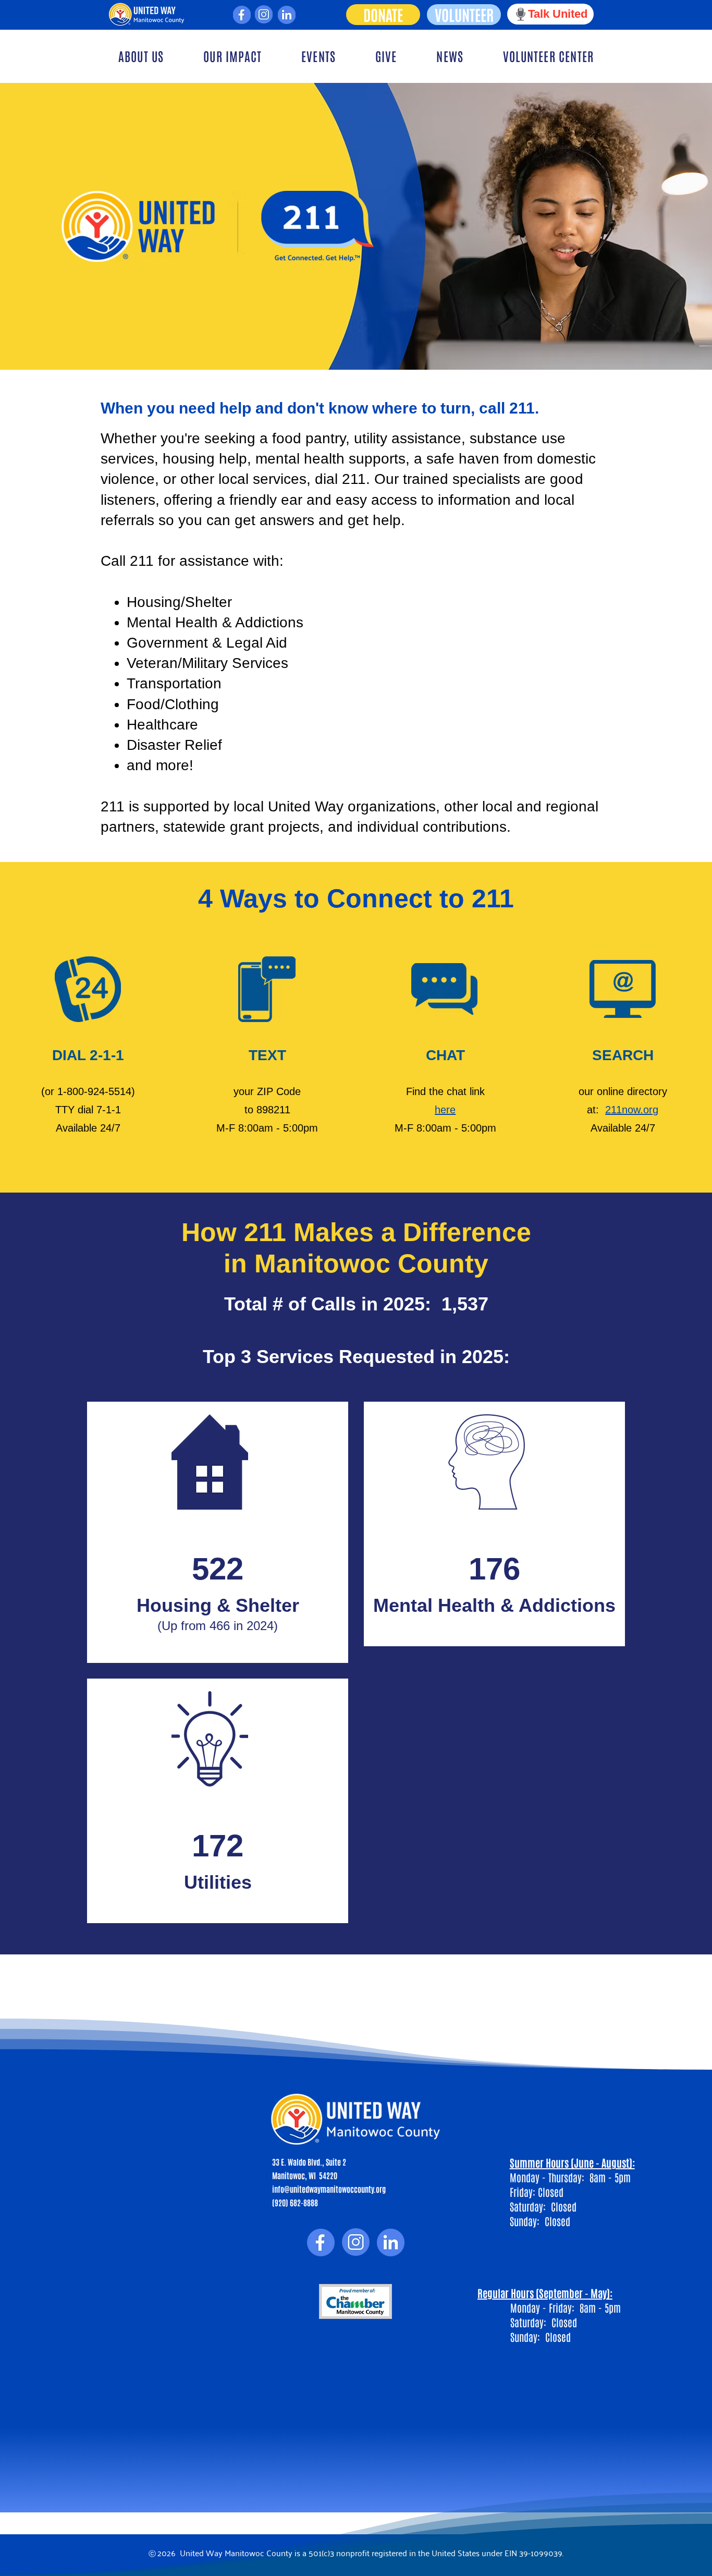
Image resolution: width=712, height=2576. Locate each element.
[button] (141, 56)
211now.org (632, 1110)
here (445, 1110)
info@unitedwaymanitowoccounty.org (329, 2189)
